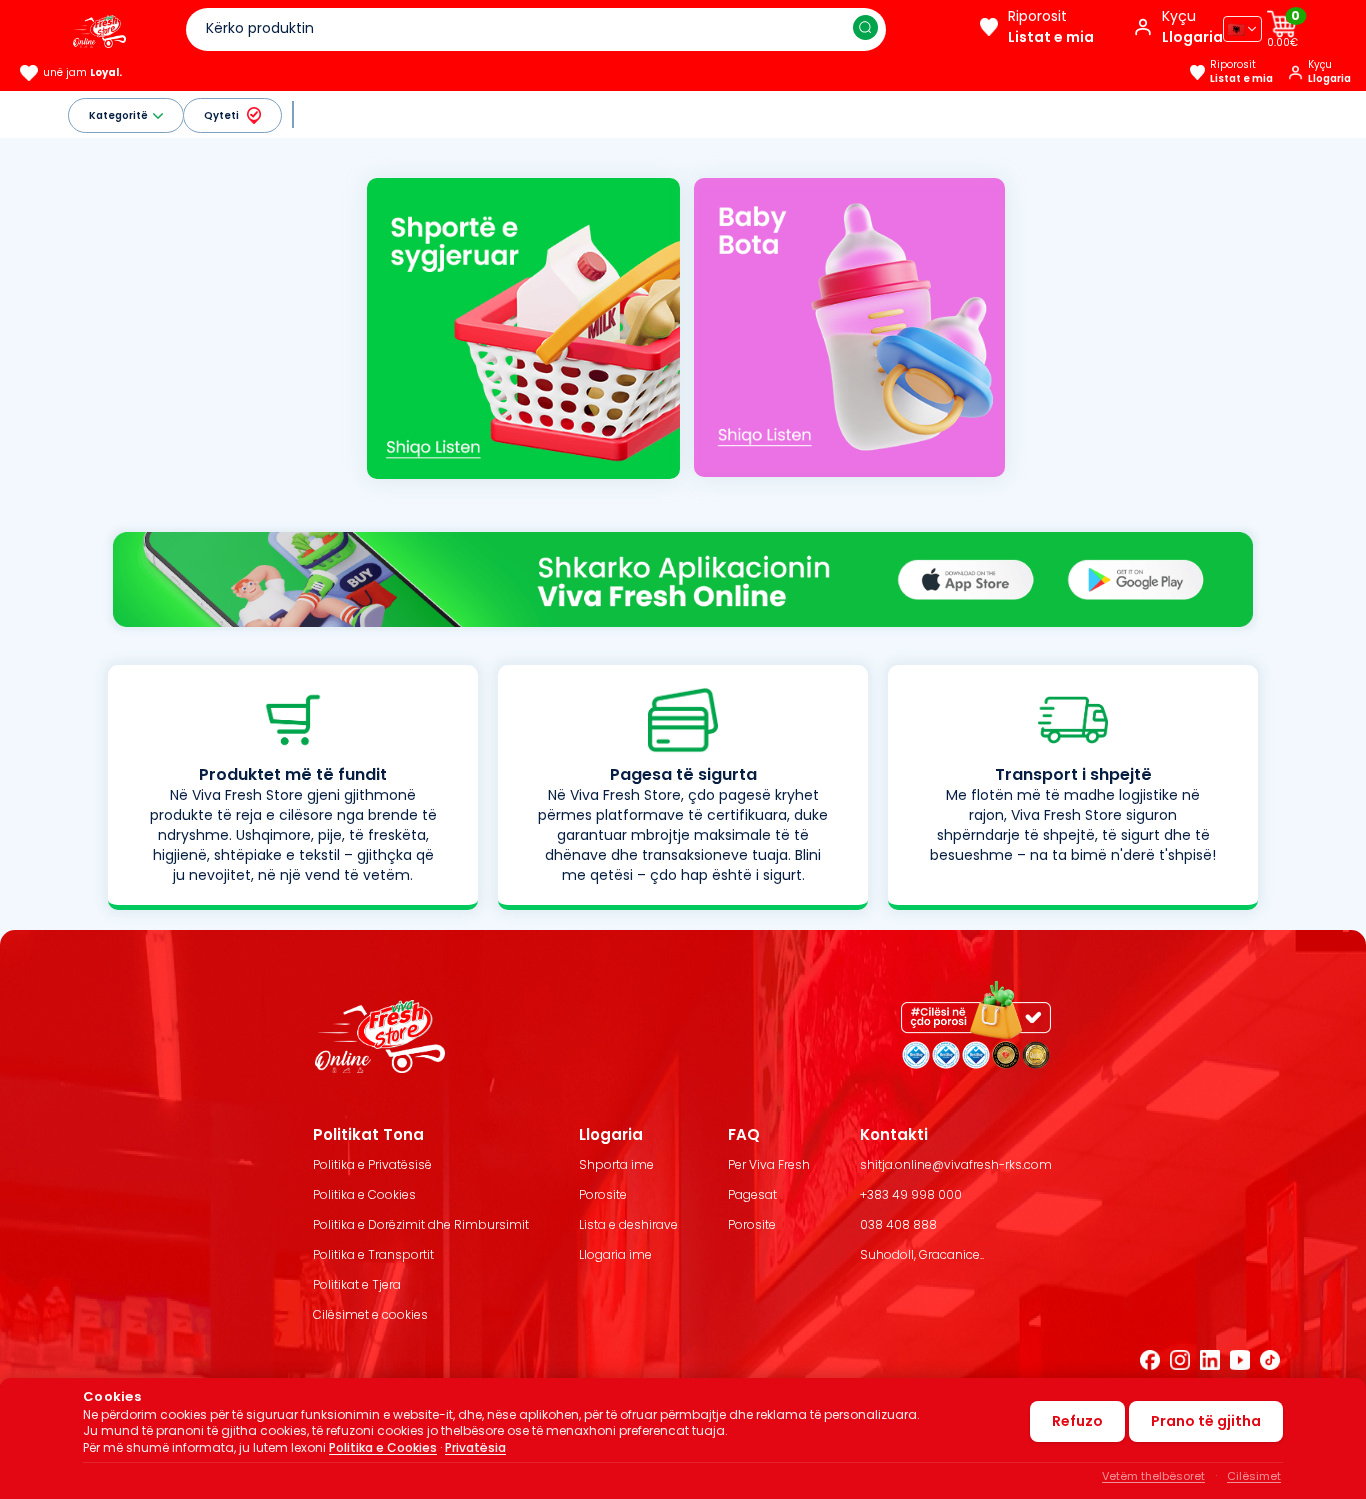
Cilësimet (1254, 1476)
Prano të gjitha (1206, 1421)
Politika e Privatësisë (372, 1164)
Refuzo (1077, 1421)
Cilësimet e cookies (370, 1314)
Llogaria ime (615, 1254)
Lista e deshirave (628, 1224)
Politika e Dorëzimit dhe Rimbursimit (421, 1224)
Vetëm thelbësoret (1153, 1476)
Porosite (603, 1194)
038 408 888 (898, 1224)
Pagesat (752, 1194)
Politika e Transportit (373, 1254)
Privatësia (475, 1447)
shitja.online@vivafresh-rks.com (956, 1164)
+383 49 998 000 (911, 1194)
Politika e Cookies (364, 1194)
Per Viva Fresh (769, 1164)
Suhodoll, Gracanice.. (922, 1254)
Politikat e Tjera (357, 1284)
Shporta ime (616, 1164)
